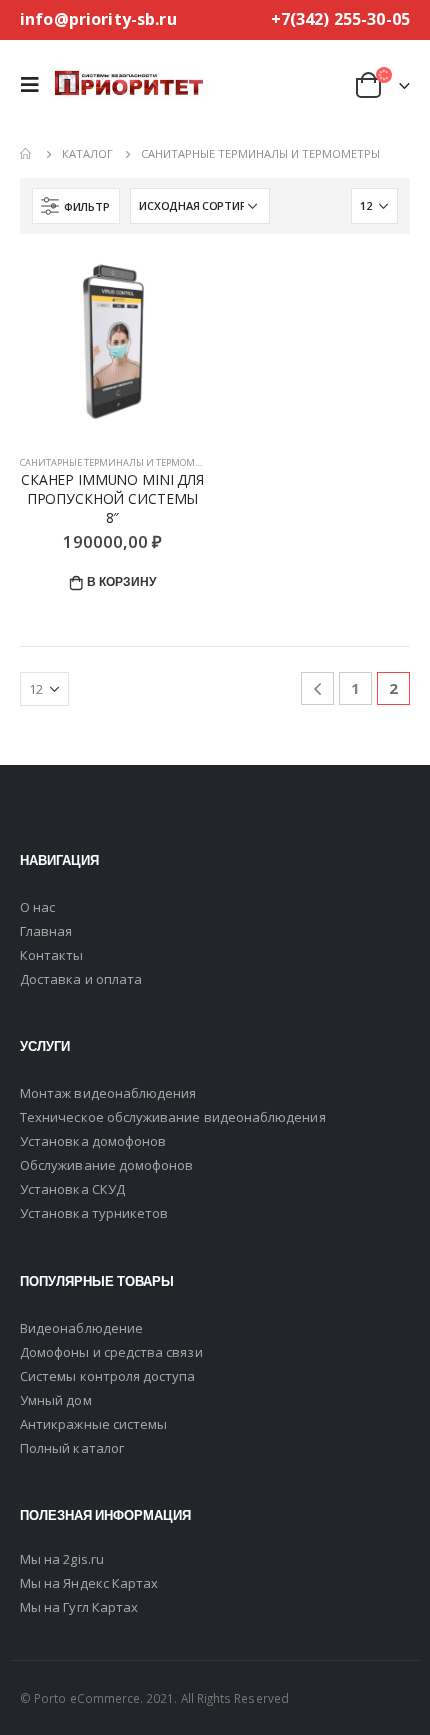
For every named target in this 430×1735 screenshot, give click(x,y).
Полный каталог (72, 1448)
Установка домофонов (93, 1141)
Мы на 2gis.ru (62, 1559)
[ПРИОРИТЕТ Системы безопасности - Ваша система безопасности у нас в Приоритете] (129, 84)
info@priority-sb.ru (98, 19)
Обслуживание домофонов (106, 1165)
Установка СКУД (72, 1189)
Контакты (52, 955)
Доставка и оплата (81, 979)
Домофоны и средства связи (111, 1352)
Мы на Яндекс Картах (89, 1583)
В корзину (121, 581)
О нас (37, 907)
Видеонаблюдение (81, 1328)
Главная (46, 931)
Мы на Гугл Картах (79, 1607)
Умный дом (56, 1400)
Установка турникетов (94, 1213)
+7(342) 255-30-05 (340, 19)
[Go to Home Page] (27, 154)
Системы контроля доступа (108, 1376)
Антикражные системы (93, 1424)
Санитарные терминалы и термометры (119, 462)
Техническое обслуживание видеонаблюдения (173, 1117)
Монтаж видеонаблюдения (108, 1093)
